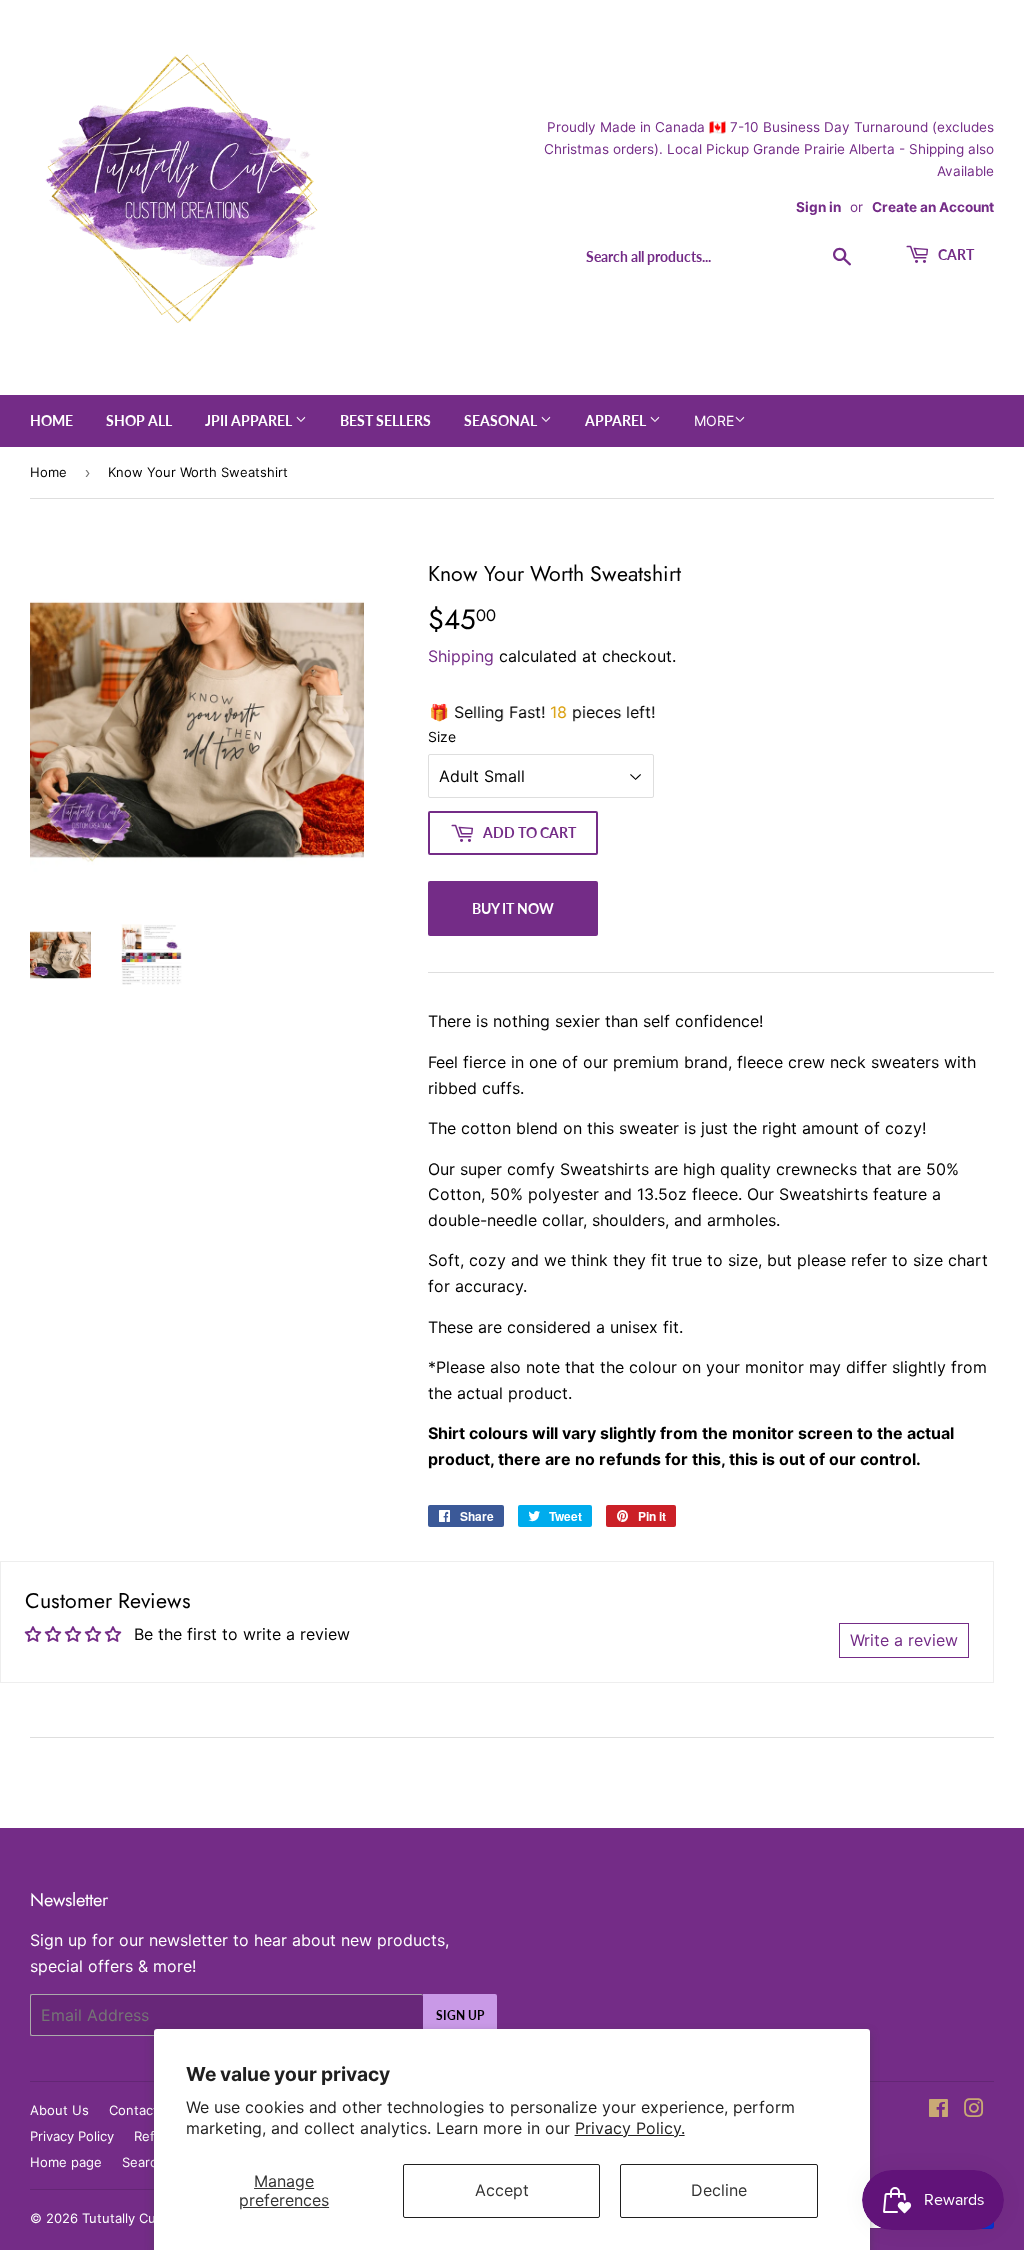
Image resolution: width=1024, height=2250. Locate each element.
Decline (719, 2190)
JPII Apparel (250, 420)
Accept (502, 2190)
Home (51, 420)
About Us (59, 2110)
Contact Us (144, 2110)
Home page (66, 2162)
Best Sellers (385, 420)
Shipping (461, 656)
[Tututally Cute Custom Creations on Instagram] (974, 2110)
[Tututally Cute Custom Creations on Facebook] (938, 2110)
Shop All (139, 420)
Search (143, 2162)
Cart (954, 254)
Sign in (818, 207)
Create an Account (933, 207)
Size (442, 736)
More (714, 420)
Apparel (617, 420)
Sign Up (460, 2015)
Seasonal (502, 420)
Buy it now (513, 908)
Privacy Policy (72, 2136)
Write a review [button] (904, 1640)
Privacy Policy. (630, 2128)
